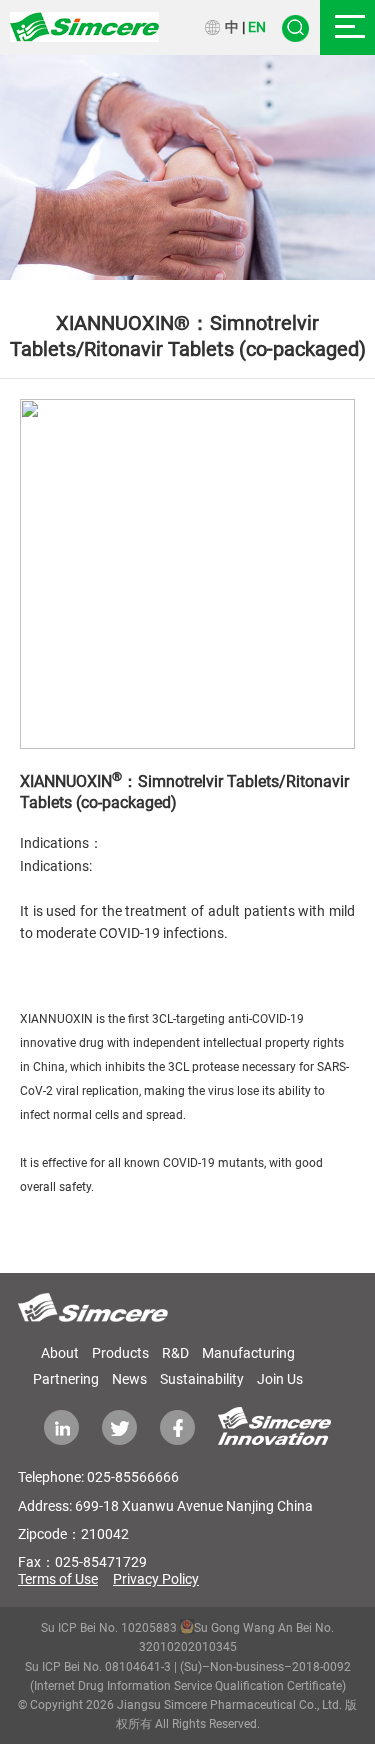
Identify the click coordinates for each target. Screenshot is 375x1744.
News (129, 1379)
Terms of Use (58, 1579)
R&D (175, 1353)
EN (257, 27)
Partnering (66, 1379)
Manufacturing (248, 1353)
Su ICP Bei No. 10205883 (109, 1628)
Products (120, 1353)
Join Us (280, 1379)
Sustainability (202, 1379)
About (60, 1353)
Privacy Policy (156, 1579)
